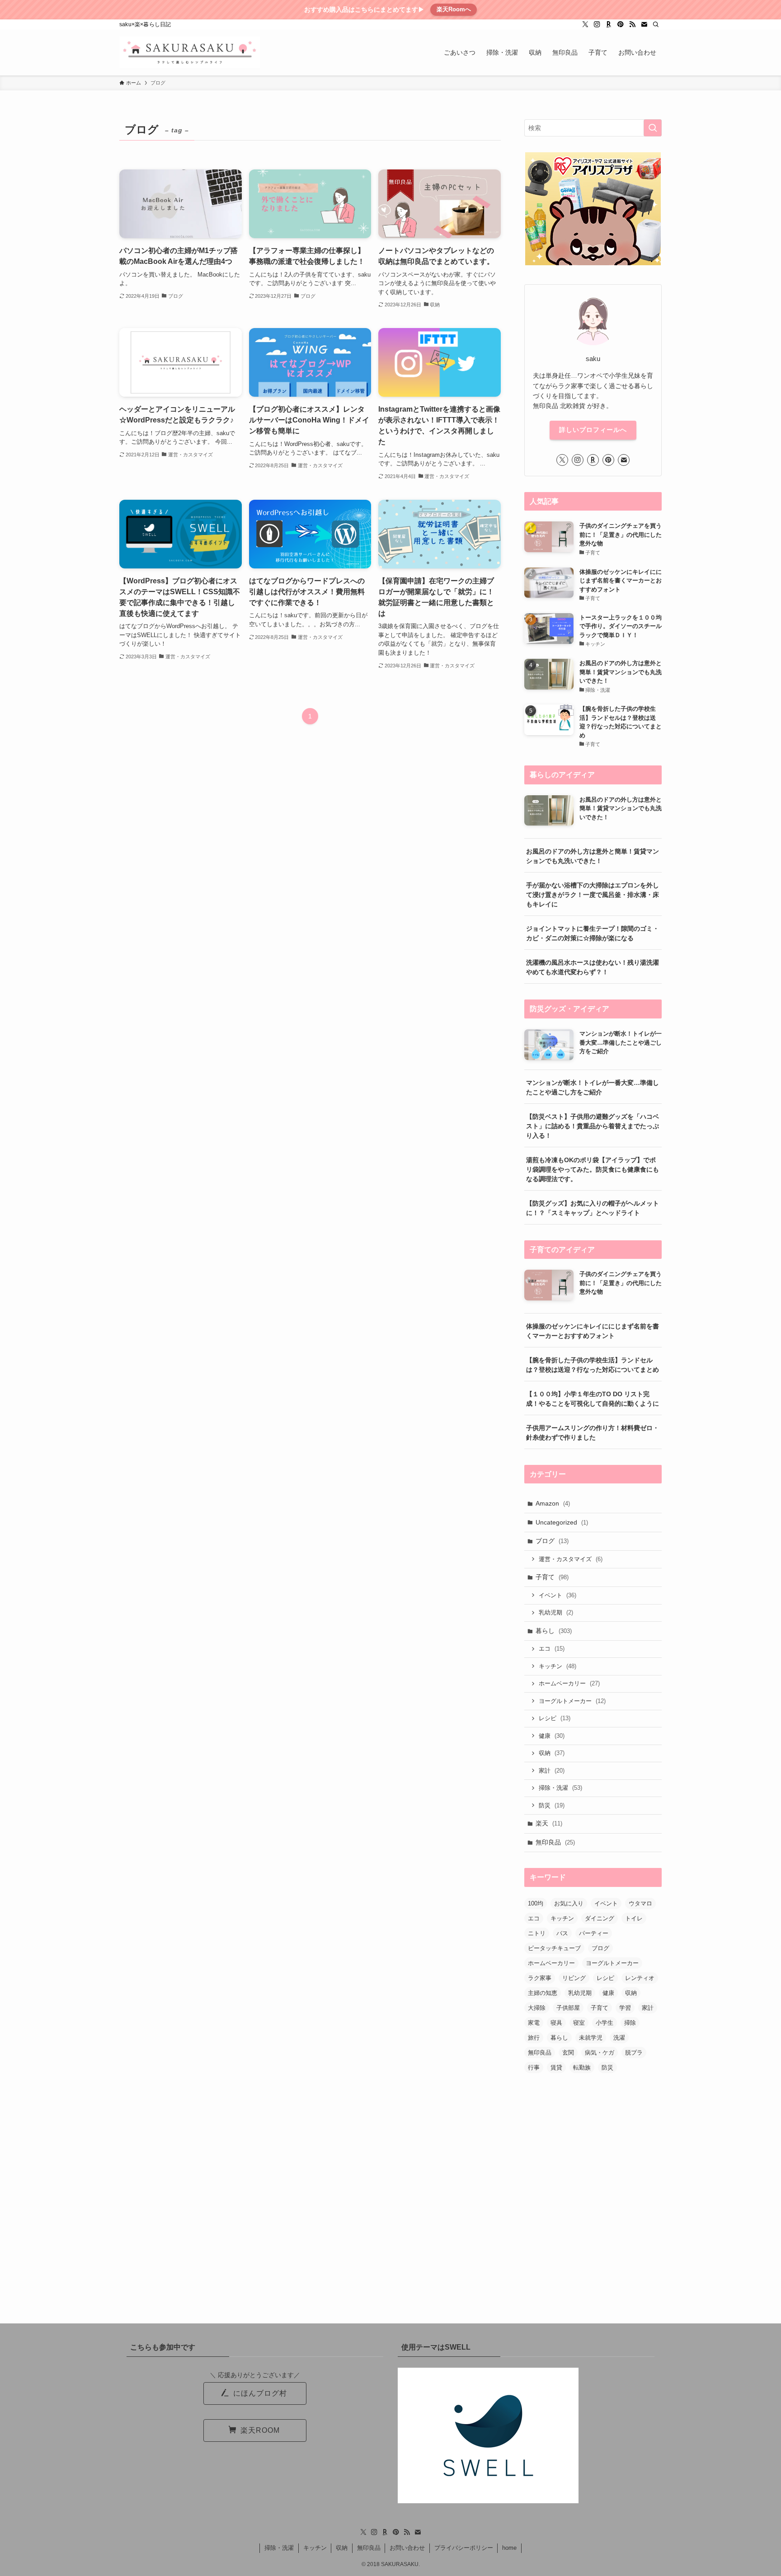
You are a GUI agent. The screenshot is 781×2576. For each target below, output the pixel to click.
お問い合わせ (407, 2548)
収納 (552, 1753)
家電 (534, 2023)
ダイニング (600, 1918)
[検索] (656, 24)
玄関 (568, 2053)
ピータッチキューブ (554, 1948)
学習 (625, 2008)
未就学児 (591, 2038)
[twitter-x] (585, 24)
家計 (552, 1771)
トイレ (634, 1918)
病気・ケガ (600, 2053)
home (509, 2548)
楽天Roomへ (454, 9)
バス (562, 1933)
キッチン (558, 1666)
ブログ (552, 1541)
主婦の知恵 (543, 1993)
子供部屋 (568, 2008)
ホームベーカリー (569, 1683)
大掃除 (537, 2008)
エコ (552, 1649)
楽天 (549, 1823)
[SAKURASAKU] (190, 52)
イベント (558, 1595)
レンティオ (640, 1978)
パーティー (594, 1933)
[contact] (644, 24)
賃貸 (556, 2067)
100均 (536, 1903)
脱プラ (634, 2053)
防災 (552, 1805)
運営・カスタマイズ (571, 1559)
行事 (534, 2067)
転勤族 (582, 2067)
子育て (552, 1577)
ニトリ (537, 1933)
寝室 (579, 2023)
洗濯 (619, 2038)
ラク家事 (540, 1978)
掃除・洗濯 (560, 1788)
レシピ (555, 1718)
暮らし (554, 1631)
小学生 (605, 2023)
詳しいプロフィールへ (593, 430)
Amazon (553, 1503)
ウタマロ (640, 1903)
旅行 (534, 2038)
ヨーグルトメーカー (572, 1701)
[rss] (632, 24)
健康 (552, 1736)
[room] (609, 24)
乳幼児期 (556, 1612)
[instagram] (597, 24)
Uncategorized (562, 1522)
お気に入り (569, 1903)
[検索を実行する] (653, 128)
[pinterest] (621, 24)
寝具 (556, 2023)
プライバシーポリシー (464, 2548)
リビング (574, 1978)
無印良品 (555, 1842)
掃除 (630, 2023)
